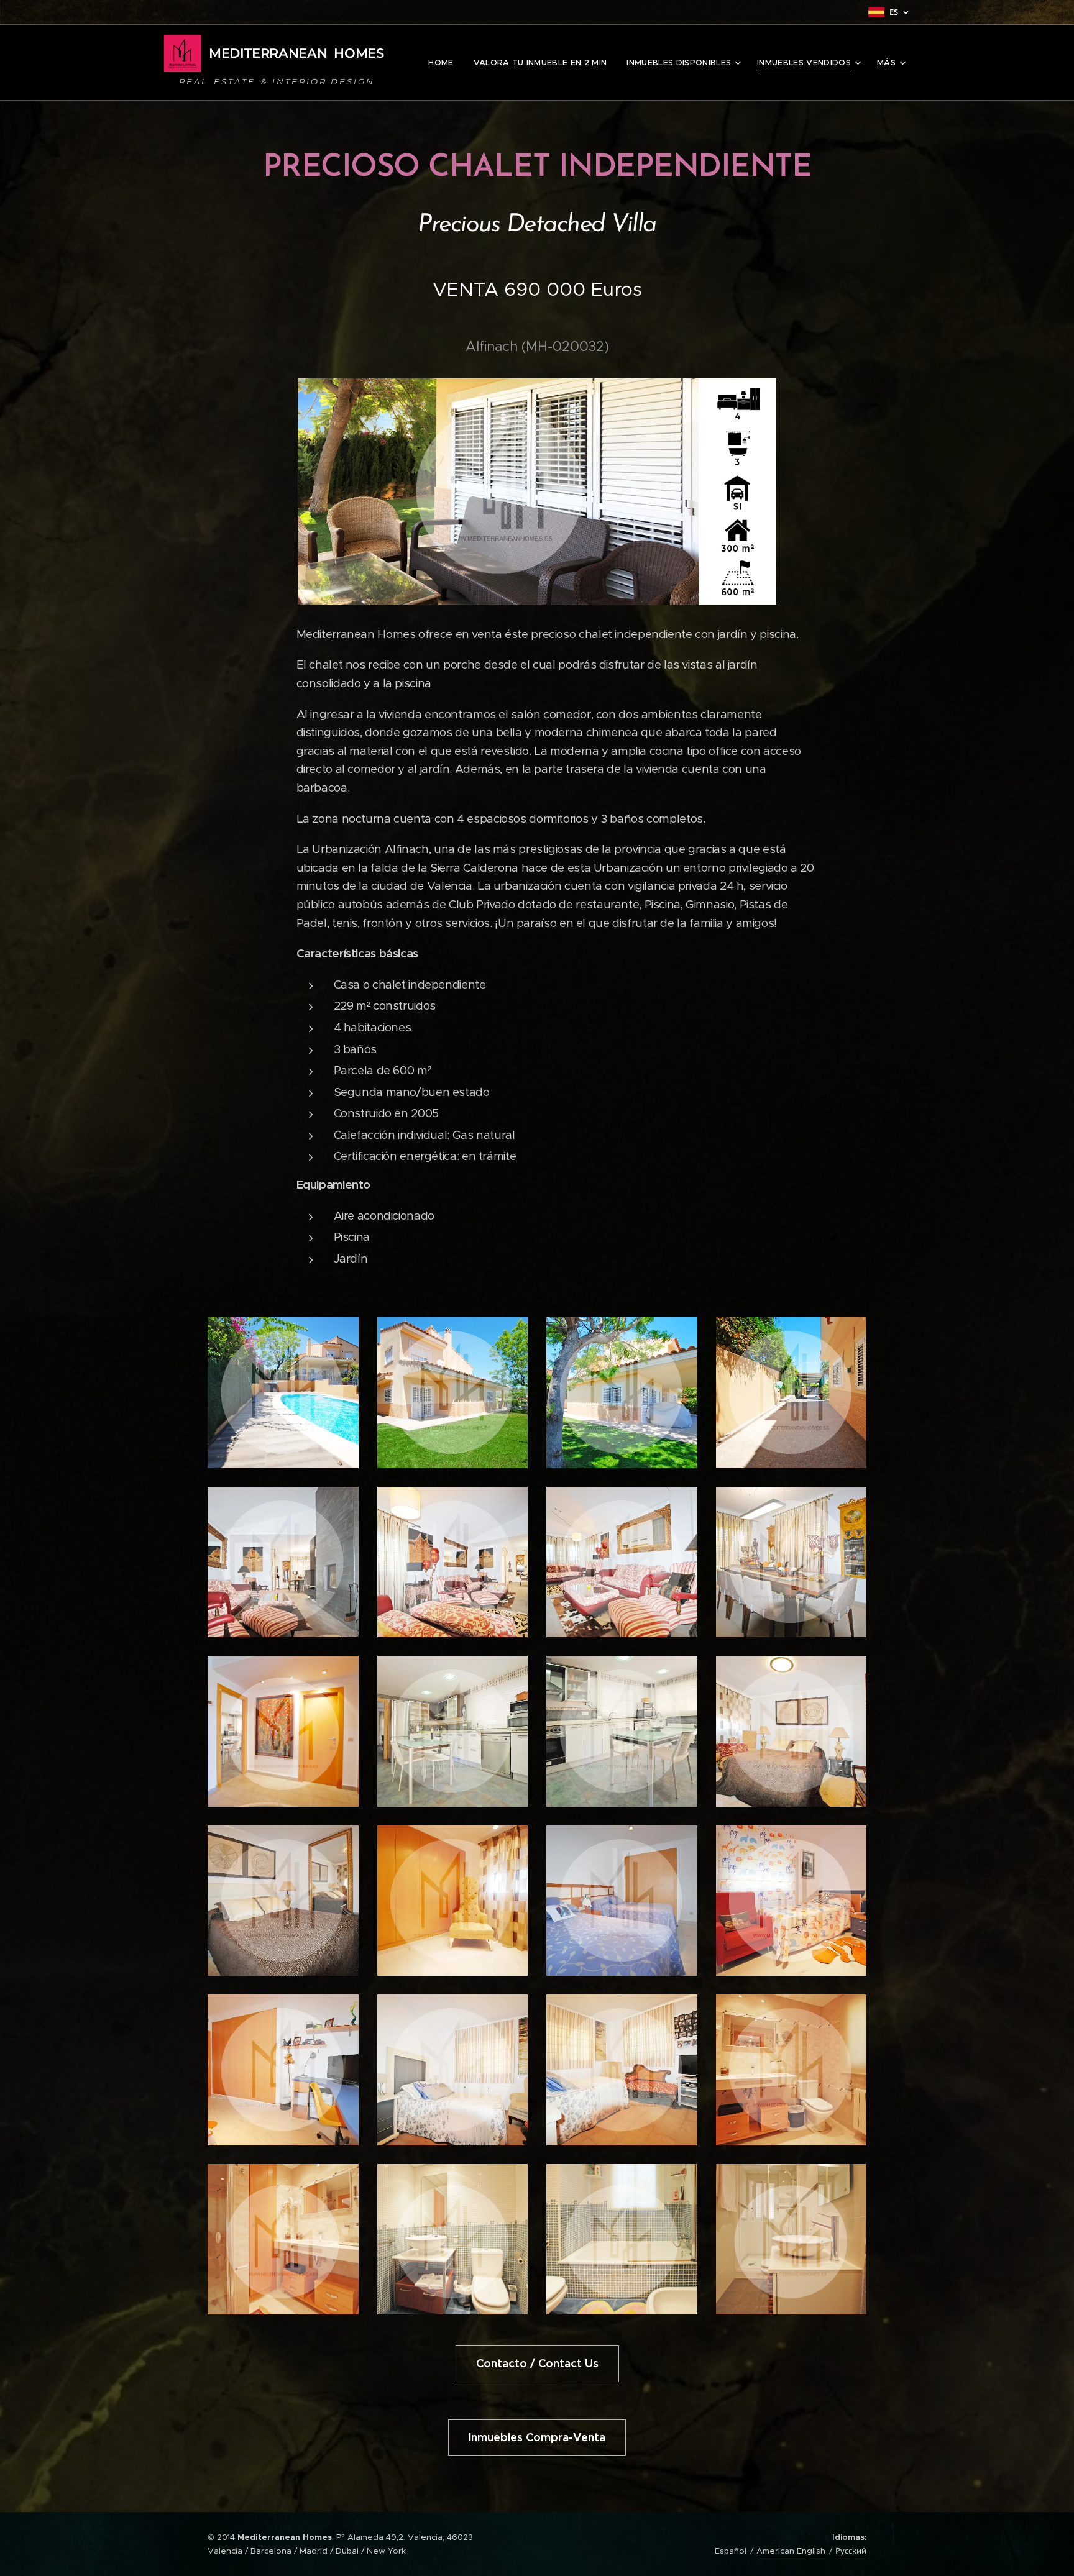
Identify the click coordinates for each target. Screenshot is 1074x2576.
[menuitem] (444, 63)
